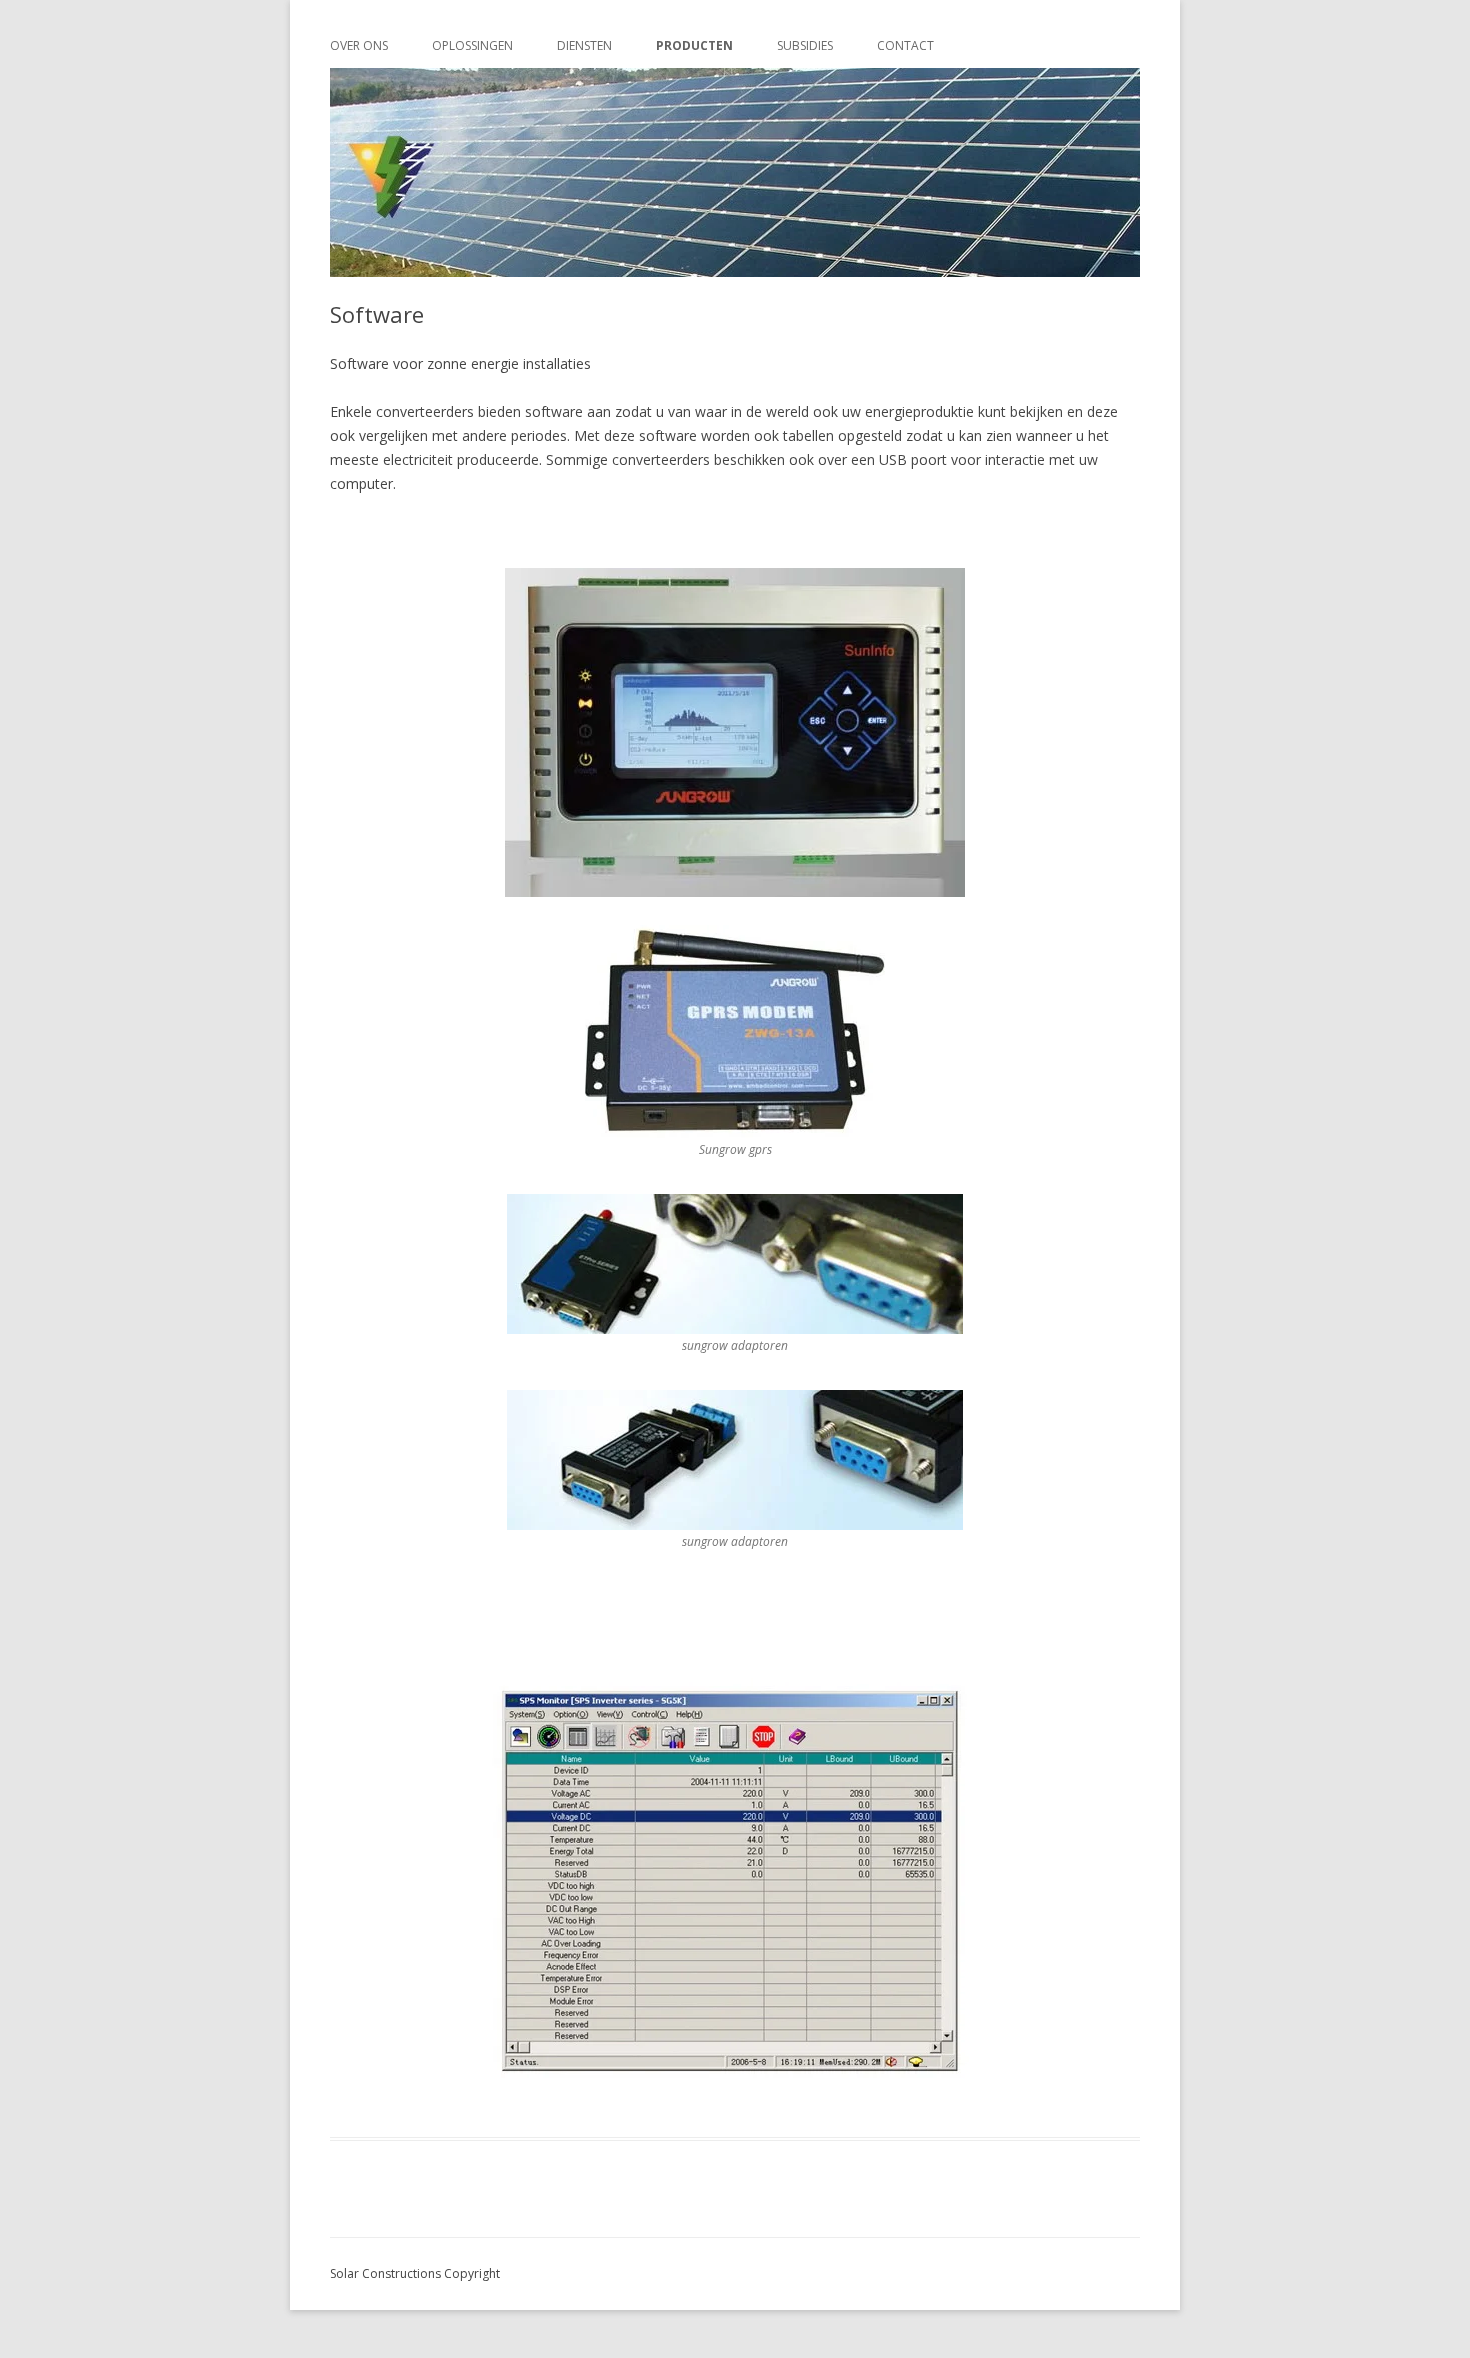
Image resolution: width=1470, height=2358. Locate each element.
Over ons (359, 45)
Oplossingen (472, 45)
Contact (905, 45)
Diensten (584, 45)
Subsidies (805, 45)
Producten (694, 45)
